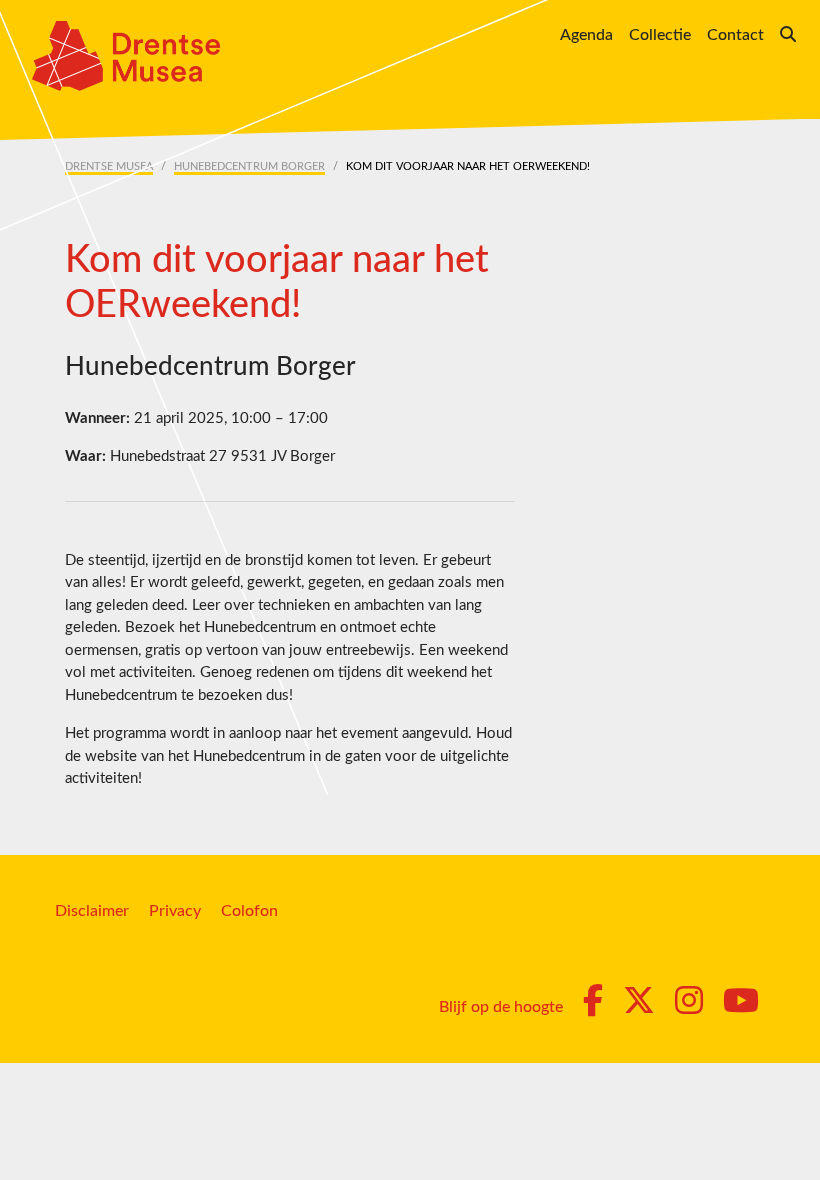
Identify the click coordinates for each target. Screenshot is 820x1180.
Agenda (586, 35)
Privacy (175, 911)
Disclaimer (92, 911)
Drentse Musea (109, 166)
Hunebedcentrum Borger (249, 166)
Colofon (249, 911)
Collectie (660, 35)
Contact (735, 35)
